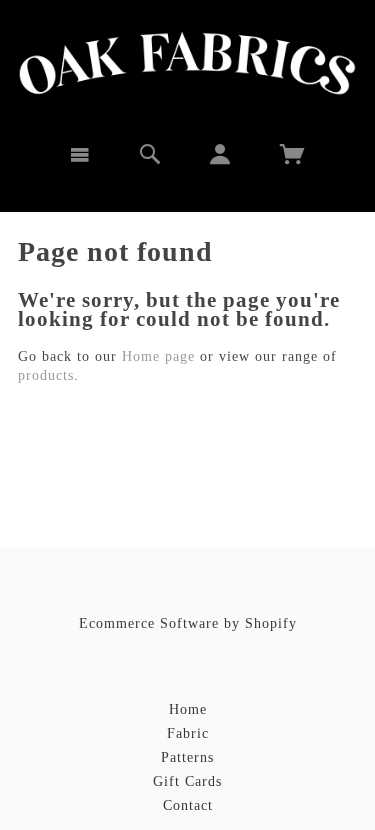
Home (188, 709)
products (46, 375)
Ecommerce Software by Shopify (188, 623)
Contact (188, 805)
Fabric (188, 733)
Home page (158, 356)
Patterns (187, 757)
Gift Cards (187, 781)
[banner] (188, 63)
